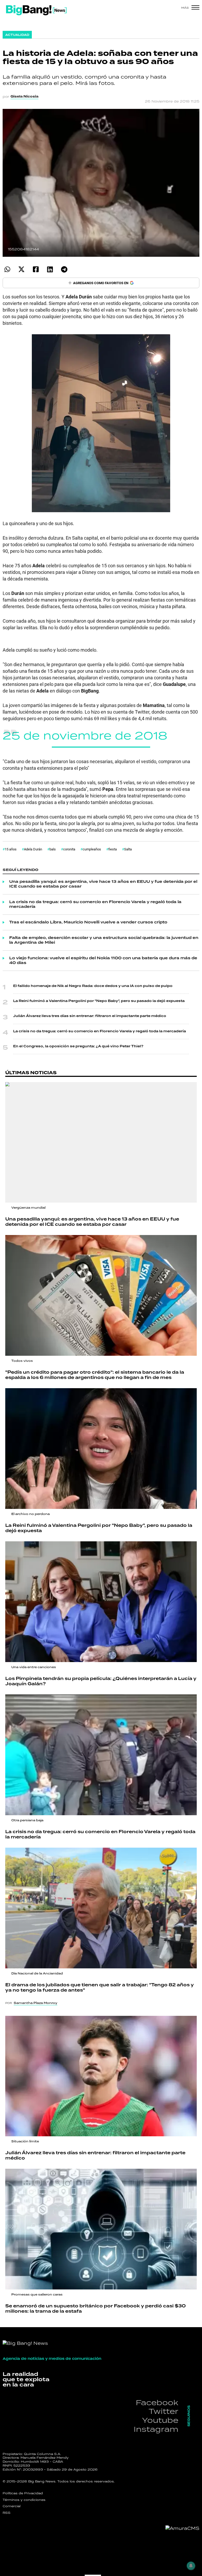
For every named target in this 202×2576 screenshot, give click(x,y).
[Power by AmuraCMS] (182, 2528)
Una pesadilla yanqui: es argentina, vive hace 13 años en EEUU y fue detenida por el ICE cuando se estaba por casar (103, 884)
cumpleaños (92, 849)
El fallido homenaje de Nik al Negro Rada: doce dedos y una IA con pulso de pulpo (93, 986)
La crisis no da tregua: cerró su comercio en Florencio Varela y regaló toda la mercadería (95, 904)
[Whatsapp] (7, 269)
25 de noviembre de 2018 (85, 735)
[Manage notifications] (191, 2566)
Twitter (163, 2411)
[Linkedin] (50, 269)
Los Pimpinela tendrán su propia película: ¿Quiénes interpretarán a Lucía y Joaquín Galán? (101, 1681)
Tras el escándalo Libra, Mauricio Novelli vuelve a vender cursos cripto (88, 922)
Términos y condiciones (24, 2500)
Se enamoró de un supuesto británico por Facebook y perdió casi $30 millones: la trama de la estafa (95, 2309)
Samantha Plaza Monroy (36, 2003)
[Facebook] (36, 269)
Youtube (160, 2420)
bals (53, 849)
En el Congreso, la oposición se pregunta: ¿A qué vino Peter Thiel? (78, 1046)
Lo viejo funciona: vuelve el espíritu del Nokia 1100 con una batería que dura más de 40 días (103, 961)
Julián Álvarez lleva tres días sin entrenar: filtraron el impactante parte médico (90, 1016)
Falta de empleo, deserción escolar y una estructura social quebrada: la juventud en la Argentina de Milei (104, 940)
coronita (69, 849)
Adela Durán (33, 849)
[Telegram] (64, 269)
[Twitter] (21, 269)
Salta (128, 849)
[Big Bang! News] (36, 10)
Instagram (156, 2429)
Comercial (12, 2506)
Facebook (157, 2402)
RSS (7, 2513)
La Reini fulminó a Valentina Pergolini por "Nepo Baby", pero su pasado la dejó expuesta (99, 1001)
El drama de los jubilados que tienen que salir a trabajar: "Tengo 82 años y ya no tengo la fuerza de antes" (100, 1988)
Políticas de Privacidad (23, 2493)
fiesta (113, 849)
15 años (11, 849)
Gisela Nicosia (24, 96)
